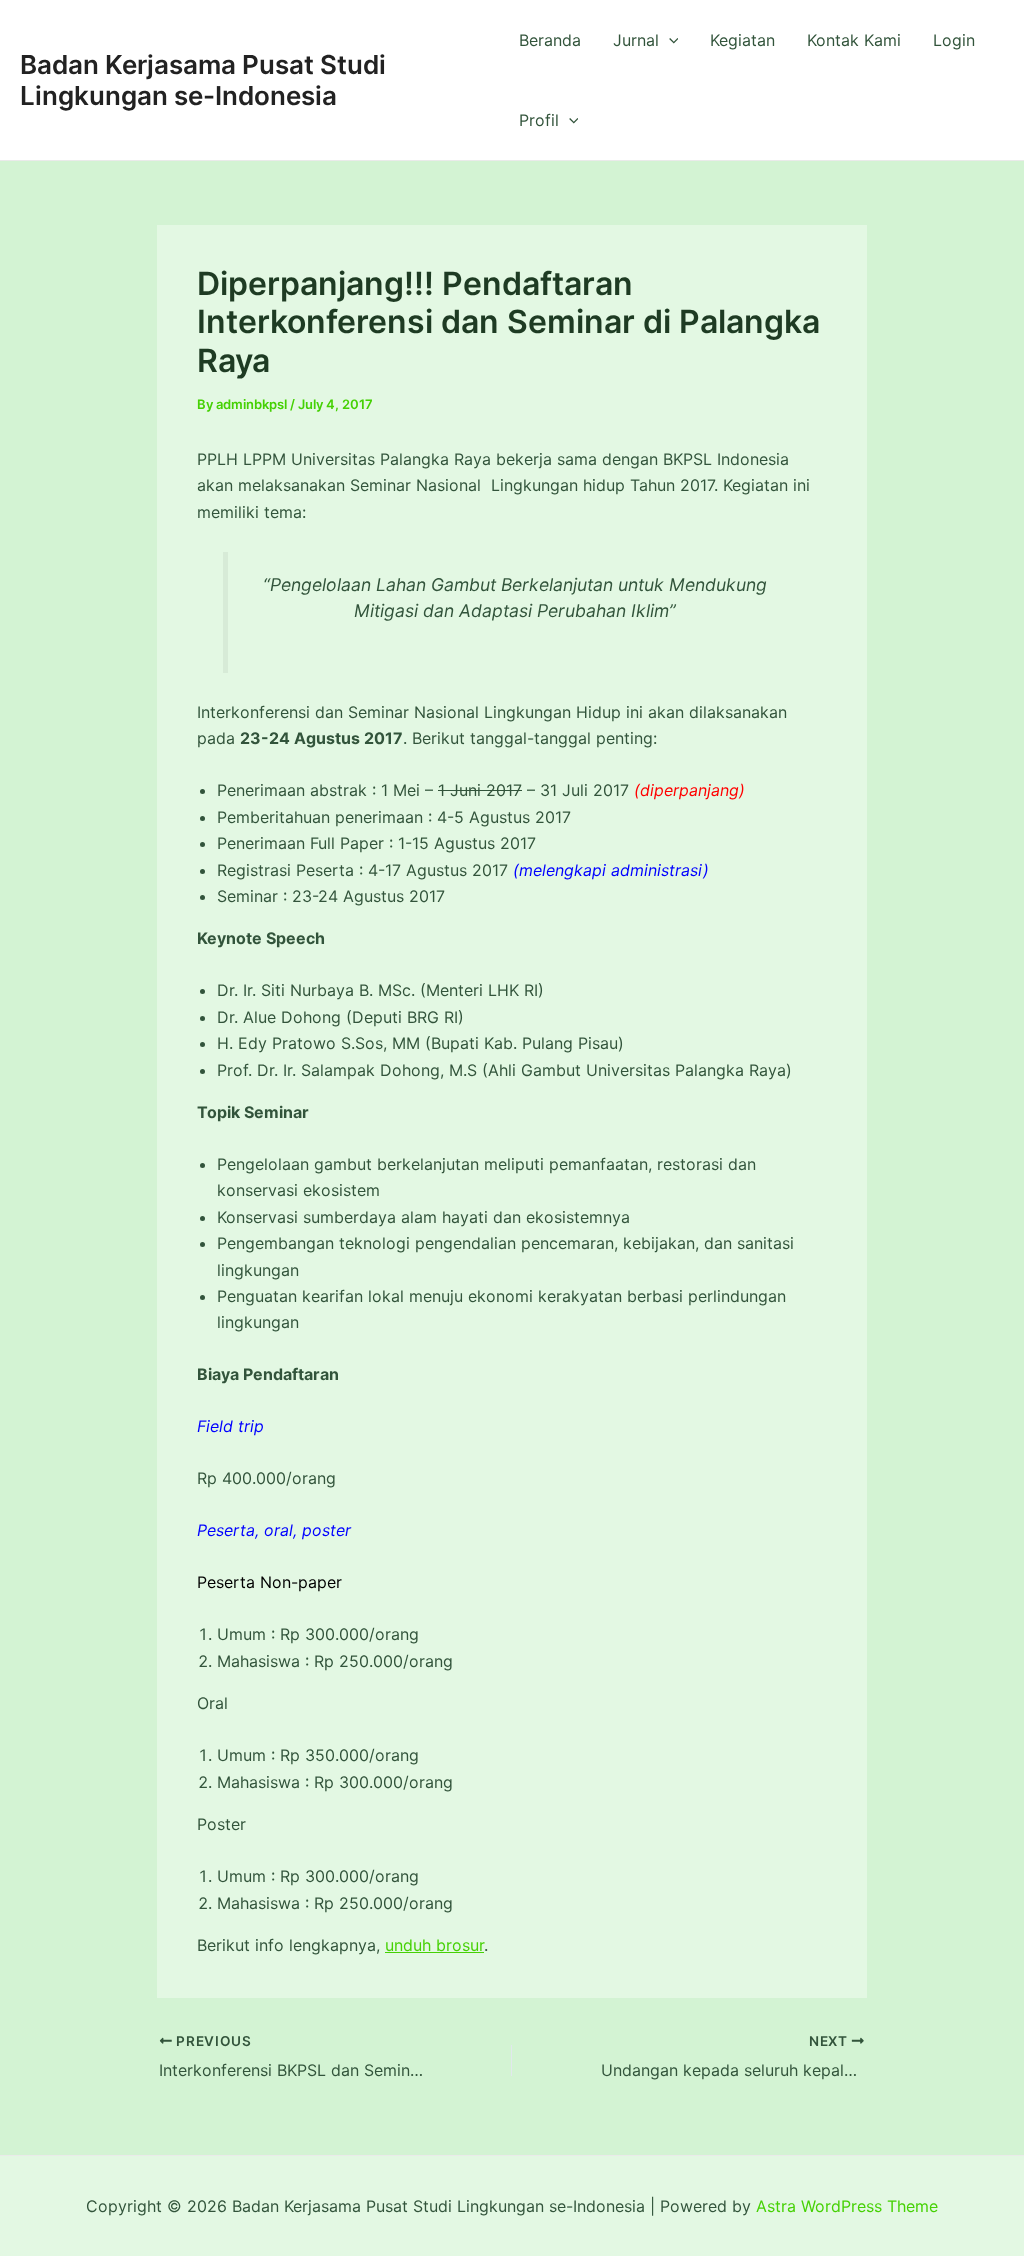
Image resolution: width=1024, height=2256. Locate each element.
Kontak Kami (854, 40)
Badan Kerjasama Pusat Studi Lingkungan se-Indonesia (203, 80)
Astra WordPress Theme (847, 2206)
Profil (539, 120)
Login (954, 40)
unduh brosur (434, 1945)
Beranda (550, 40)
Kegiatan (742, 40)
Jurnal (636, 40)
